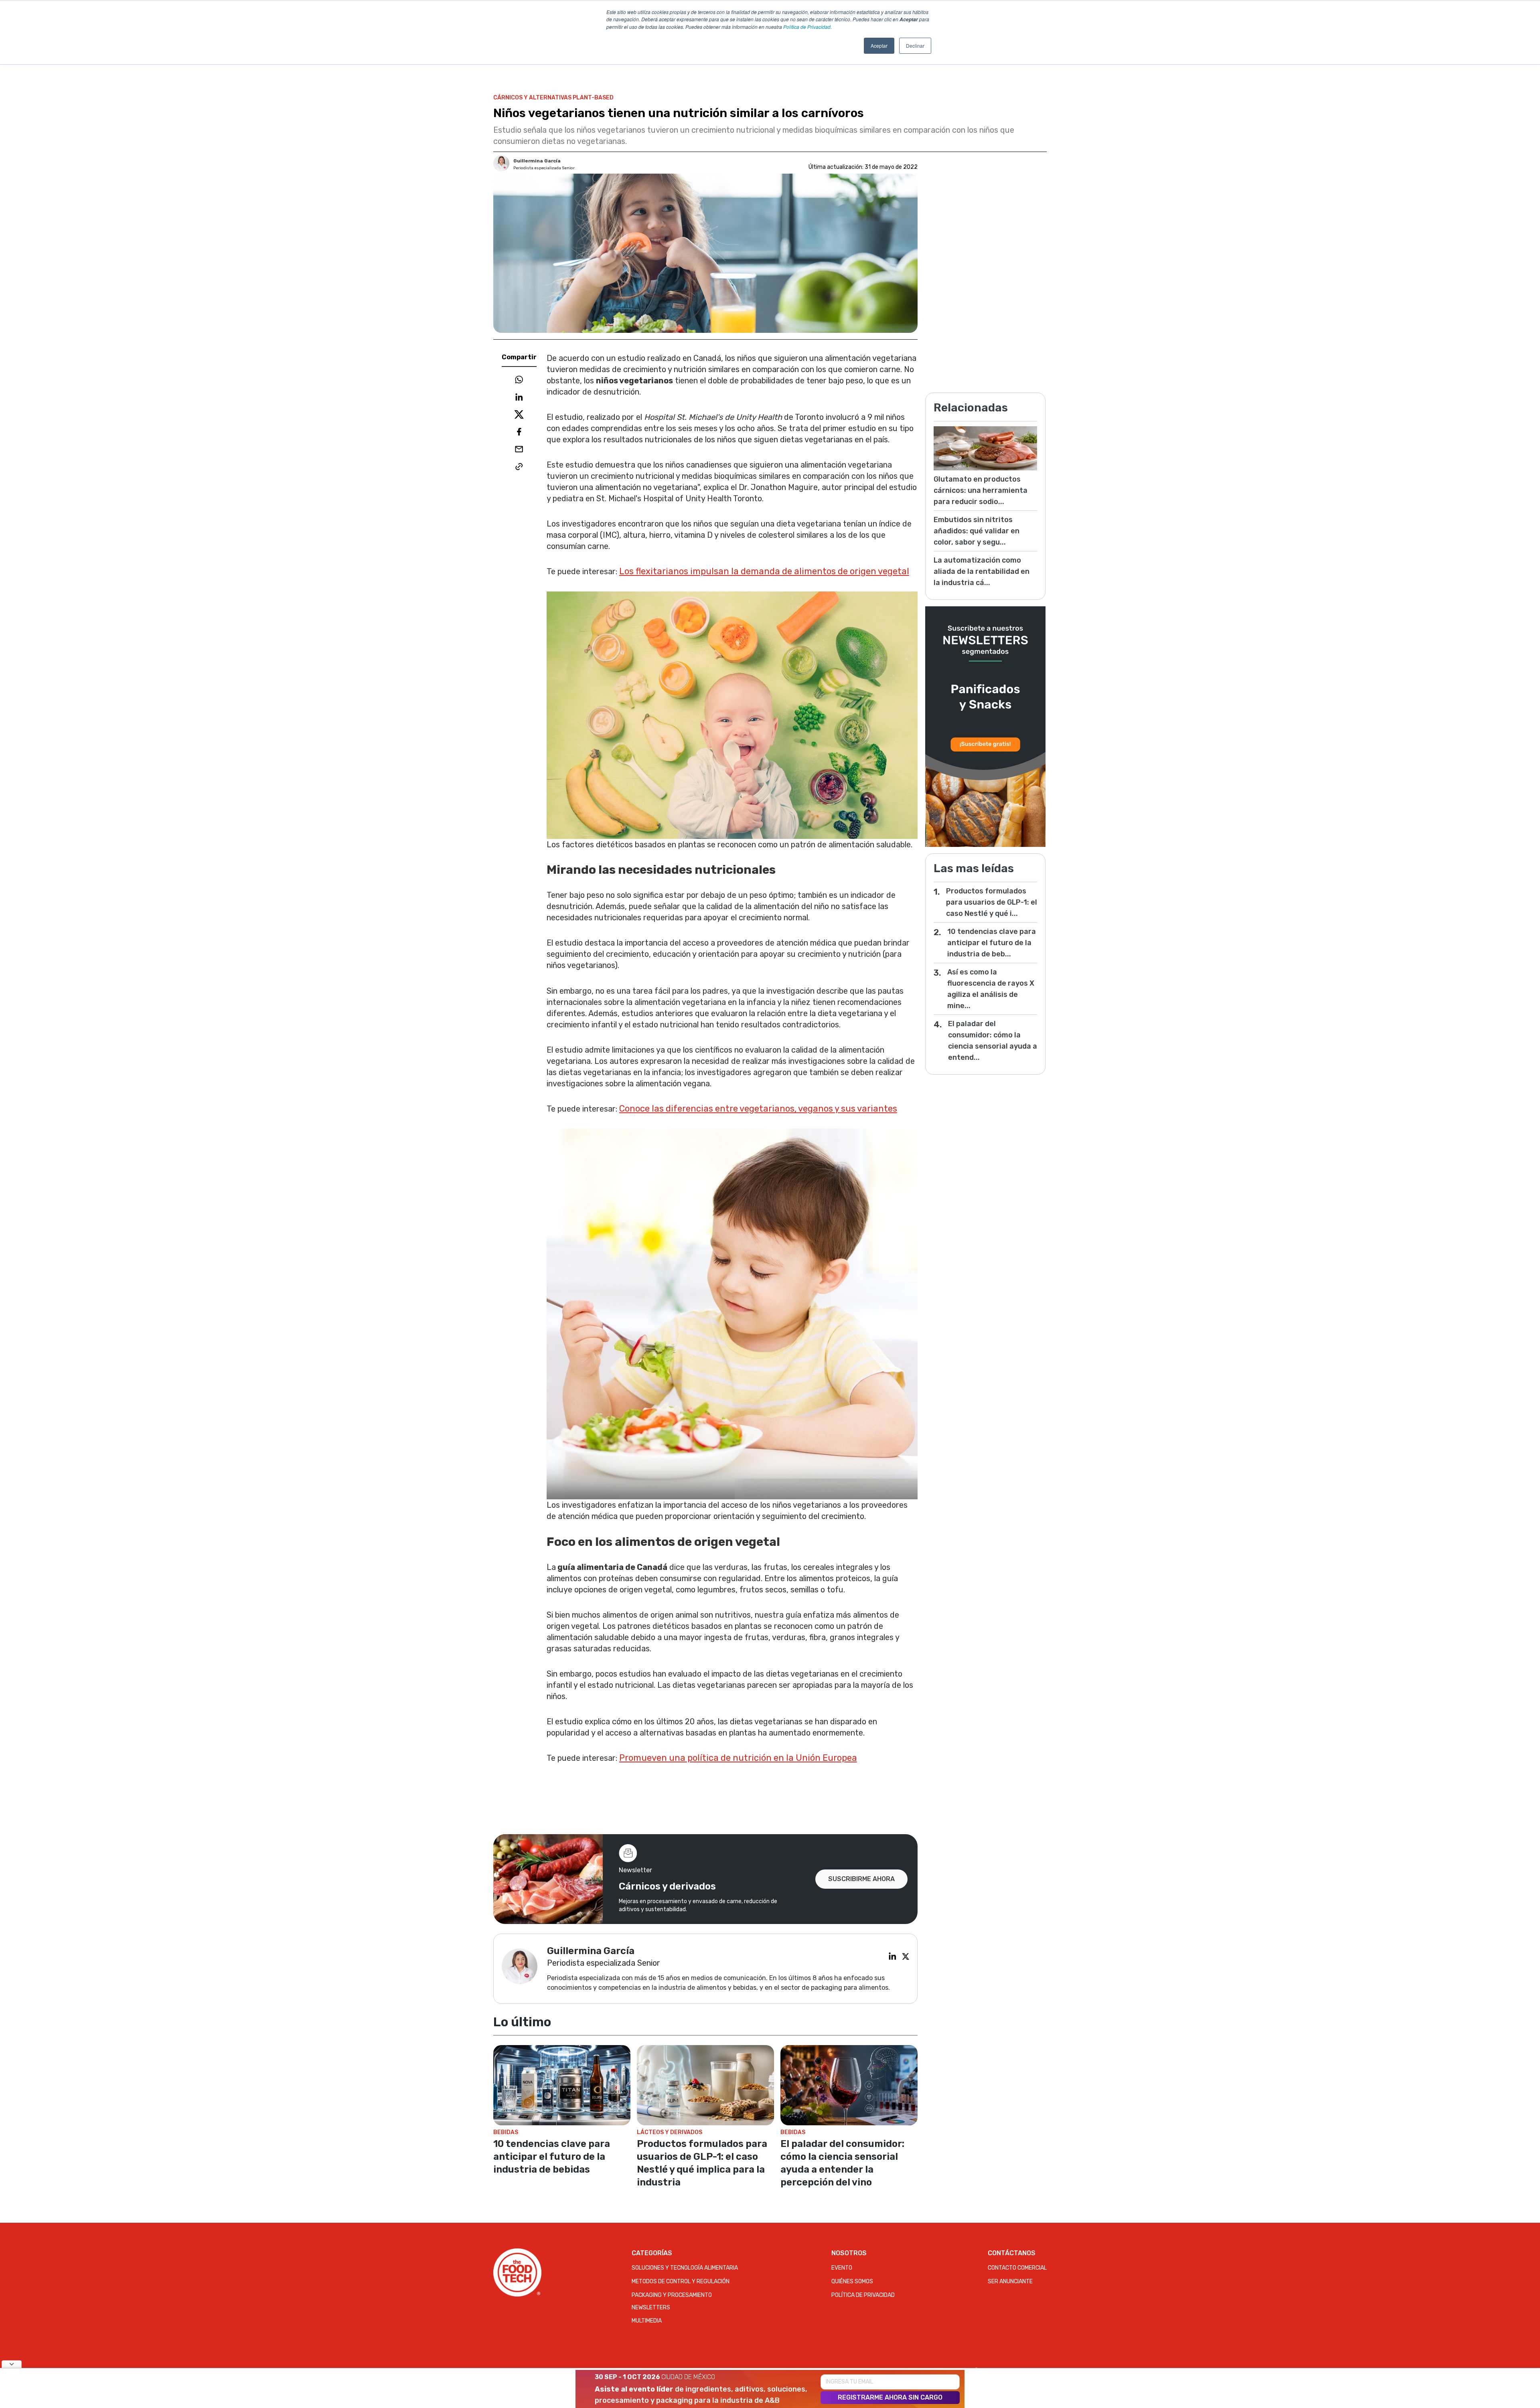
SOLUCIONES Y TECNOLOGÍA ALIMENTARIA (685, 2268)
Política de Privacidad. (807, 27)
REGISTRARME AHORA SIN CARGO (890, 2397)
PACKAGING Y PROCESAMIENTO (672, 2295)
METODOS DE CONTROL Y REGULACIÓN (681, 2281)
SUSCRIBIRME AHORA (861, 1879)
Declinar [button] (915, 46)
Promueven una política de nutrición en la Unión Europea (738, 1758)
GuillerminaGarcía (537, 161)
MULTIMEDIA (647, 2321)
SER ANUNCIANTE (1010, 2281)
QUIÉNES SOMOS (852, 2281)
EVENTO (842, 2268)
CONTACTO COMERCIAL (1017, 2268)
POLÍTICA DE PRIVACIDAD (863, 2295)
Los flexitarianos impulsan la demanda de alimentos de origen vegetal (764, 571)
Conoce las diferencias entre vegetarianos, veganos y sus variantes (758, 1109)
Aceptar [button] (879, 46)
